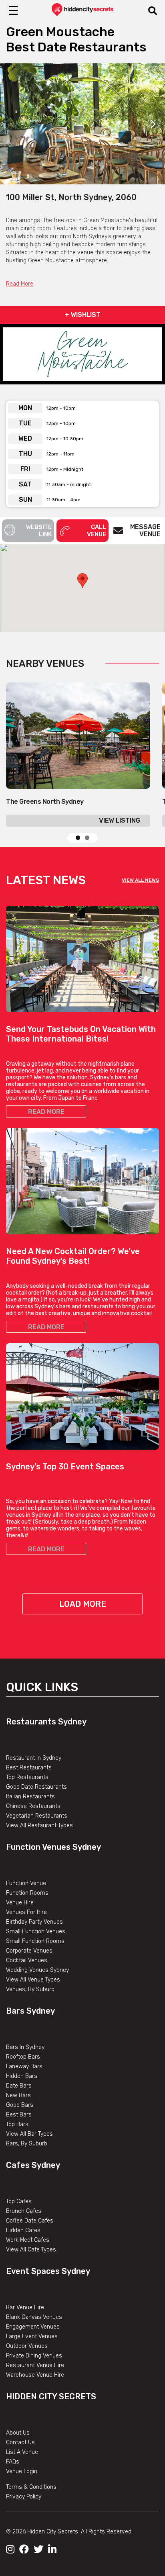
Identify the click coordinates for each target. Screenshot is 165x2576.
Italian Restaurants (30, 1797)
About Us (18, 2433)
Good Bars (20, 2105)
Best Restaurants (29, 1768)
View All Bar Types (29, 2134)
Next (153, 124)
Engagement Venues (33, 2327)
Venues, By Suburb (30, 1989)
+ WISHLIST (83, 315)
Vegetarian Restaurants (37, 1816)
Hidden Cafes (23, 2230)
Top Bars (17, 2124)
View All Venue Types (33, 1980)
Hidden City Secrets (51, 2396)
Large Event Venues (32, 2336)
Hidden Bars (22, 2076)
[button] (82, 581)
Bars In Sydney (25, 2047)
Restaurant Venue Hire (35, 2365)
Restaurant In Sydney (34, 1758)
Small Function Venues (36, 1931)
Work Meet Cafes (28, 2240)
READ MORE (46, 1112)
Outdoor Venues (27, 2346)
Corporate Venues (29, 1951)
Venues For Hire (26, 1912)
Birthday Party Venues (34, 1922)
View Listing (120, 820)
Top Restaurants (27, 1777)
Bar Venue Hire (25, 2307)
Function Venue (26, 1883)
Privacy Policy (24, 2497)
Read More (20, 284)
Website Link (39, 531)
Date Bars (19, 2086)
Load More (83, 1604)
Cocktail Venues (27, 1960)
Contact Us (20, 2442)
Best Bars (19, 2115)
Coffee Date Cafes (30, 2221)
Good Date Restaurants (36, 1787)
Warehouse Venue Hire (35, 2375)
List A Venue (22, 2452)
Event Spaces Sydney (48, 2271)
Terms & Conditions (31, 2487)
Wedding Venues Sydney (37, 1970)
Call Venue (97, 531)
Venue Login (22, 2471)
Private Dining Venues (34, 2356)
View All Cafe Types (31, 2250)
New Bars (18, 2095)
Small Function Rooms (35, 1941)
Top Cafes (19, 2201)
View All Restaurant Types (39, 1825)
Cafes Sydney (33, 2165)
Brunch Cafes (24, 2211)
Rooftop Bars (23, 2057)
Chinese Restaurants (33, 1806)
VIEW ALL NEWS (140, 880)
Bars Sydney (30, 2011)
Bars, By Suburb (27, 2144)
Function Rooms (27, 1893)
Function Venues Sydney (53, 1847)
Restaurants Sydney (46, 1722)
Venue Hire (20, 1903)
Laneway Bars (24, 2066)
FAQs (13, 2462)
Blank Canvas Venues (34, 2317)
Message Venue (145, 530)
